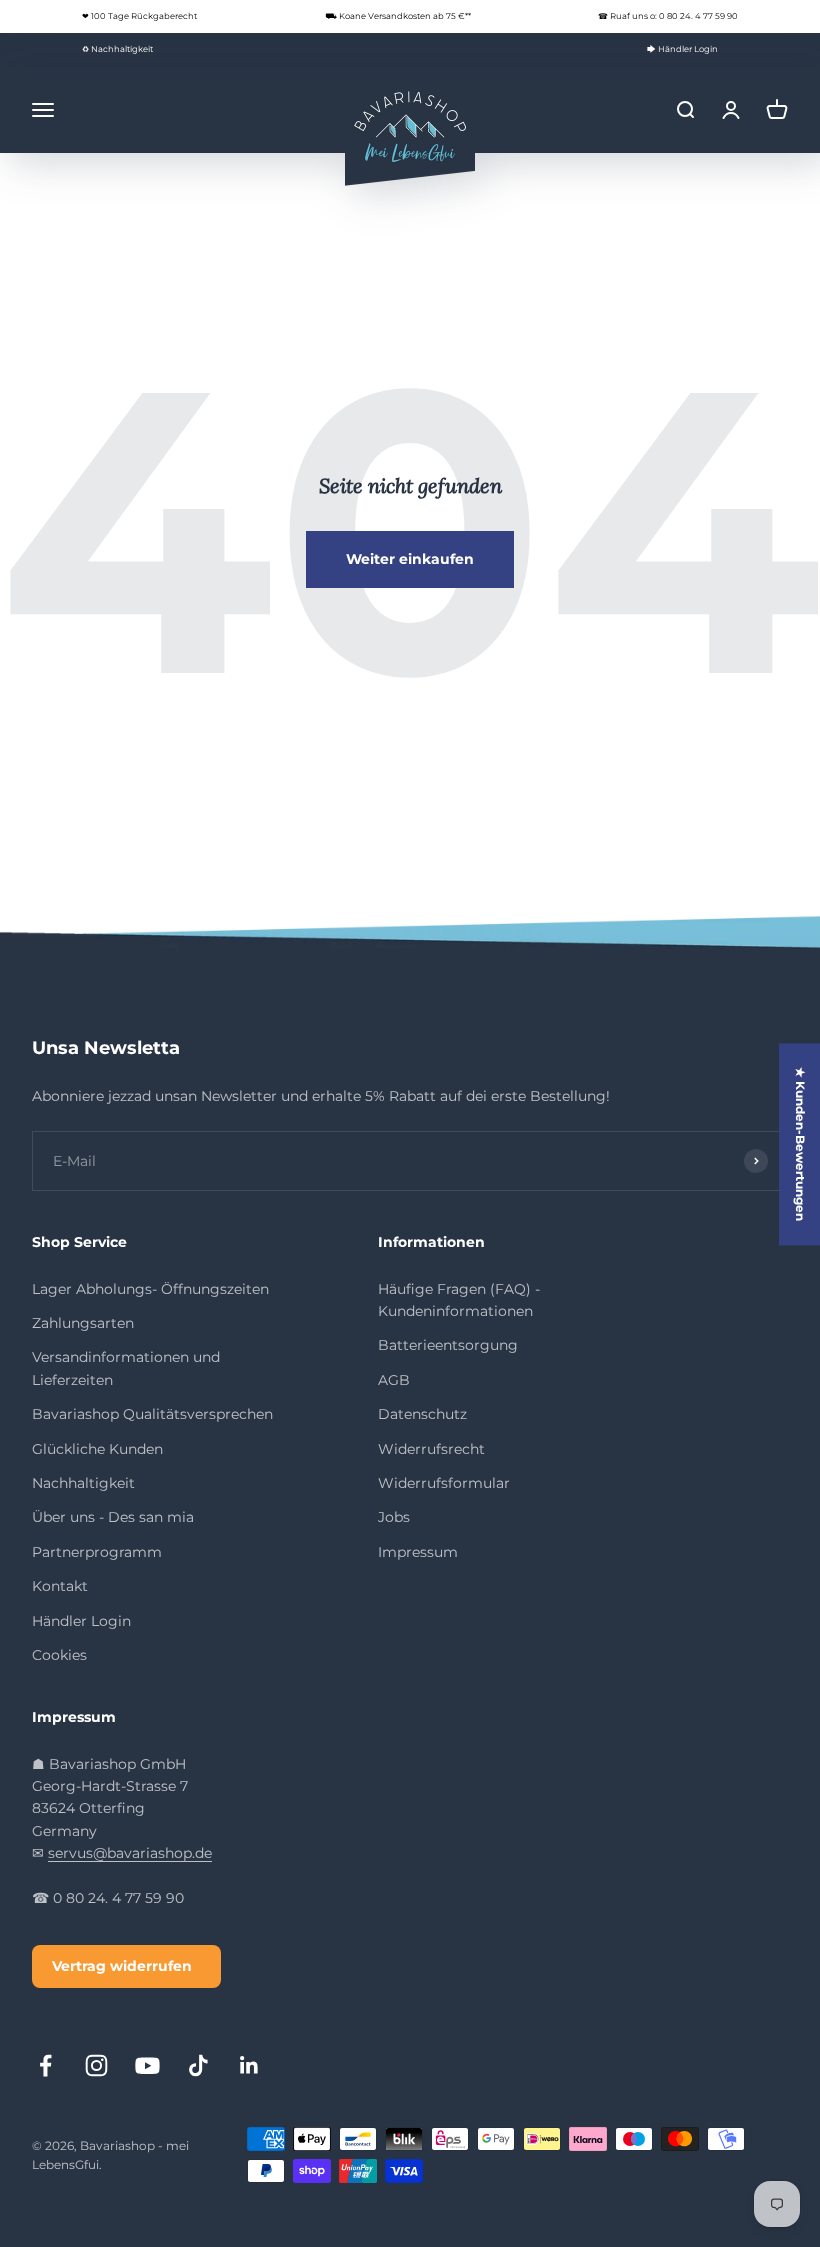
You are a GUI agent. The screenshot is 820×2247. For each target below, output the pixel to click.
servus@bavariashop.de (130, 1853)
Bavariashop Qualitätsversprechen (152, 1414)
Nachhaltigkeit (83, 1483)
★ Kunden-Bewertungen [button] (800, 1144)
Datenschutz (422, 1414)
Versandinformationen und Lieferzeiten (126, 1368)
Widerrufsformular (444, 1483)
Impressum (418, 1552)
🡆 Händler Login (682, 49)
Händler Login (81, 1621)
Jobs (394, 1517)
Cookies (59, 1655)
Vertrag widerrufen (122, 1966)
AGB (394, 1380)
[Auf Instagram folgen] (96, 2065)
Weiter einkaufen (410, 559)
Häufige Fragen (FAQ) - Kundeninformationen (459, 1300)
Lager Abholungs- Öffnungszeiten (150, 1289)
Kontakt (60, 1586)
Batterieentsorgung (448, 1345)
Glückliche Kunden (97, 1449)
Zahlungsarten (83, 1323)
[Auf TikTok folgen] (198, 2065)
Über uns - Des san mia (113, 1517)
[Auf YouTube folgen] (147, 2065)
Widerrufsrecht (431, 1449)
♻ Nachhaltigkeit (117, 49)
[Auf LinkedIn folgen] (249, 2065)
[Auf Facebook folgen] (45, 2065)
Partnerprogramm (97, 1552)
